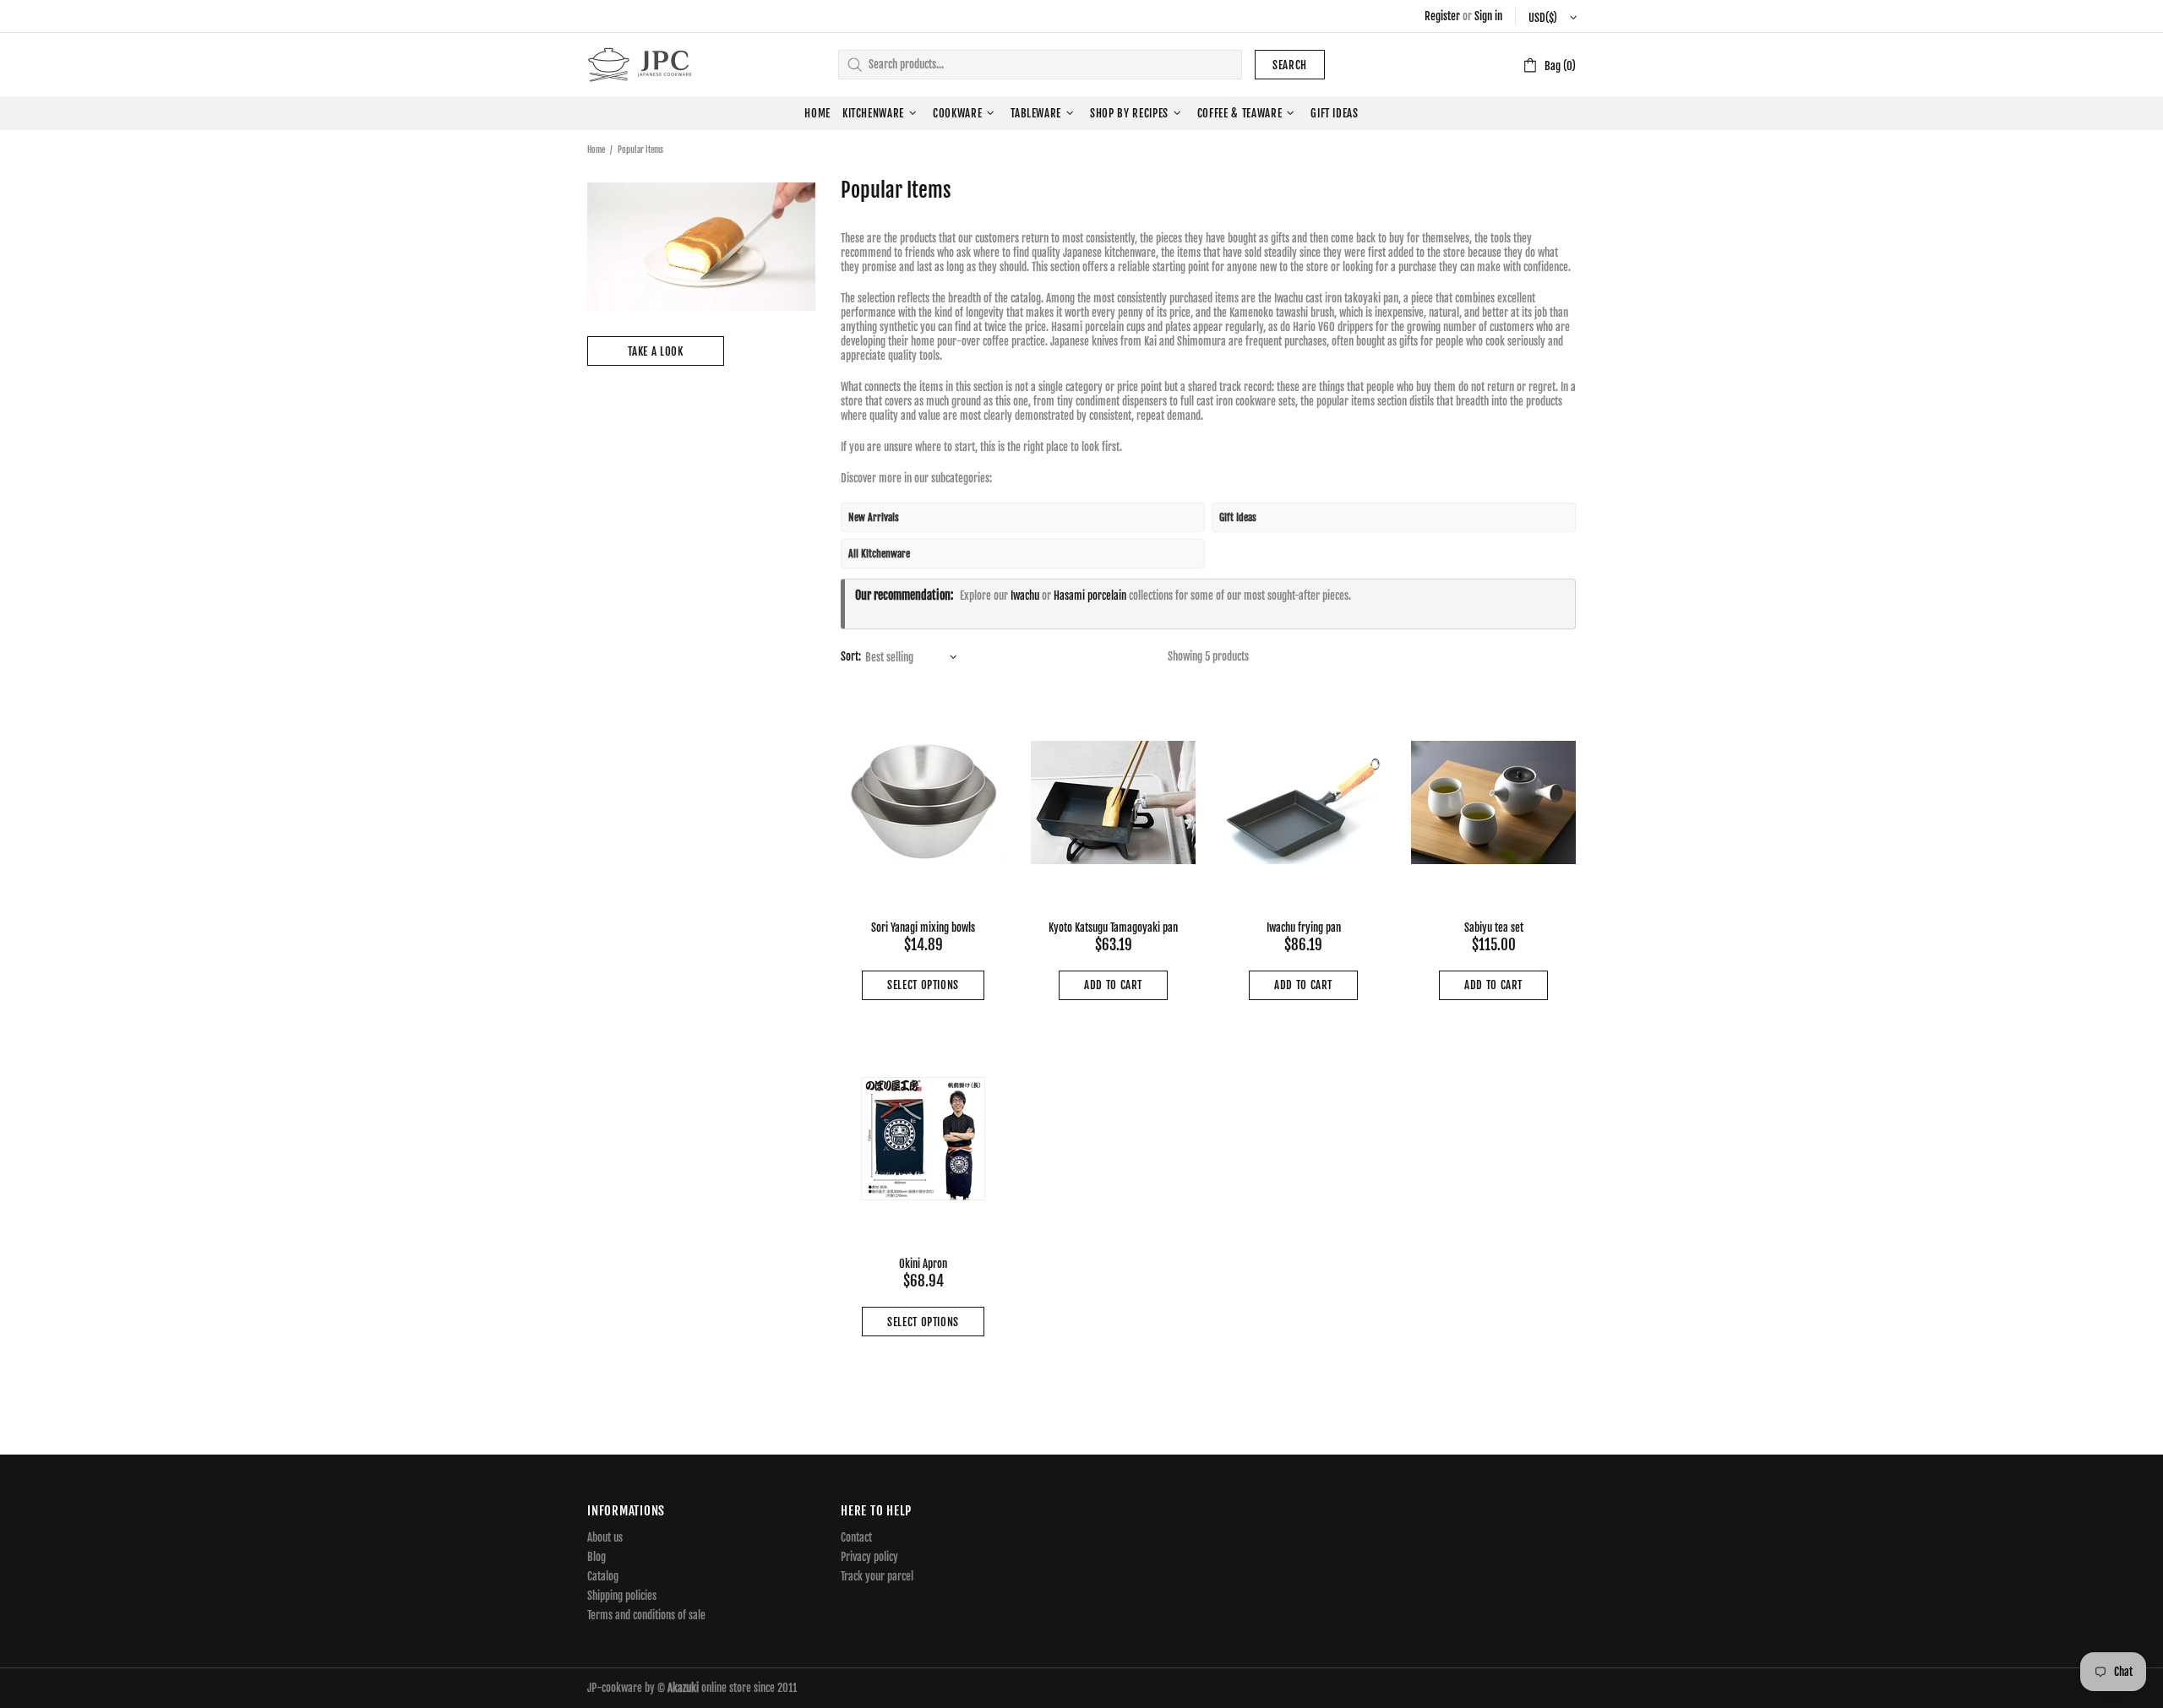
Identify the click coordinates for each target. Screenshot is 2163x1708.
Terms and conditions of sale (646, 1615)
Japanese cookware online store (640, 65)
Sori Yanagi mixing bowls (923, 927)
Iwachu (1025, 596)
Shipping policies (622, 1596)
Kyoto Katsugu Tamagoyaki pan (1113, 927)
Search (1290, 65)
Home (596, 150)
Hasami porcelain (1090, 596)
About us (605, 1537)
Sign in (1488, 16)
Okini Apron (923, 1264)
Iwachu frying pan (1304, 927)
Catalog (603, 1576)
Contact (856, 1537)
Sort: (851, 656)
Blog (597, 1557)
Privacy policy (869, 1557)
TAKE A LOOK (655, 351)
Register (1442, 16)
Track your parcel (877, 1576)
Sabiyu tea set (1494, 927)
